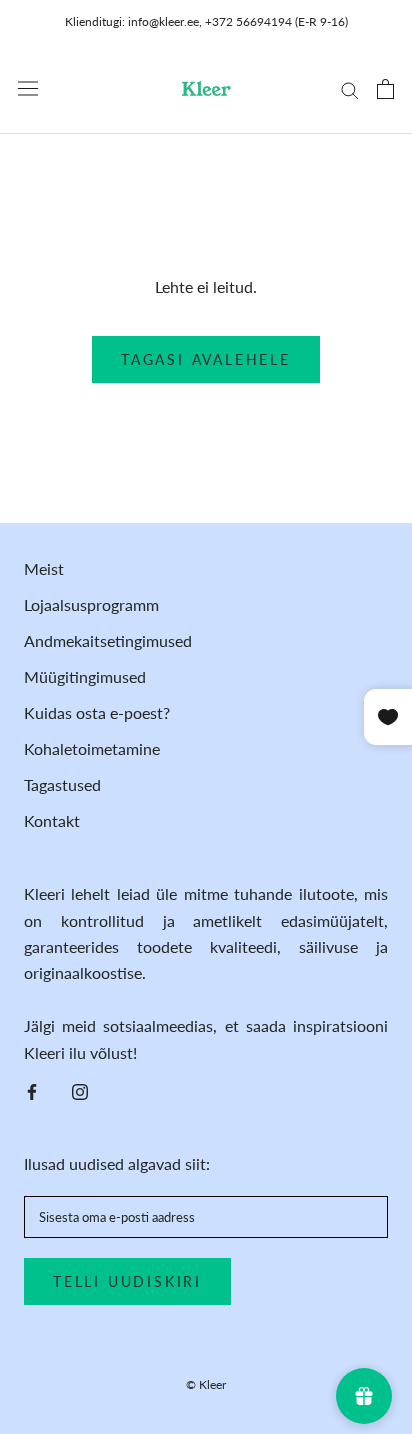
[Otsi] (350, 89)
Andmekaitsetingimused (108, 640)
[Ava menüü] (28, 88)
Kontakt (52, 820)
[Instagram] (80, 1090)
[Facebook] (32, 1090)
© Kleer (206, 1384)
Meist (44, 568)
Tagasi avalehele (206, 359)
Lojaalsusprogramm (91, 604)
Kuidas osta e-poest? (97, 712)
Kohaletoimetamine (92, 748)
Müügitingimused (85, 676)
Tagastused (62, 784)
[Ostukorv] (385, 89)
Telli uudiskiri (127, 1281)
